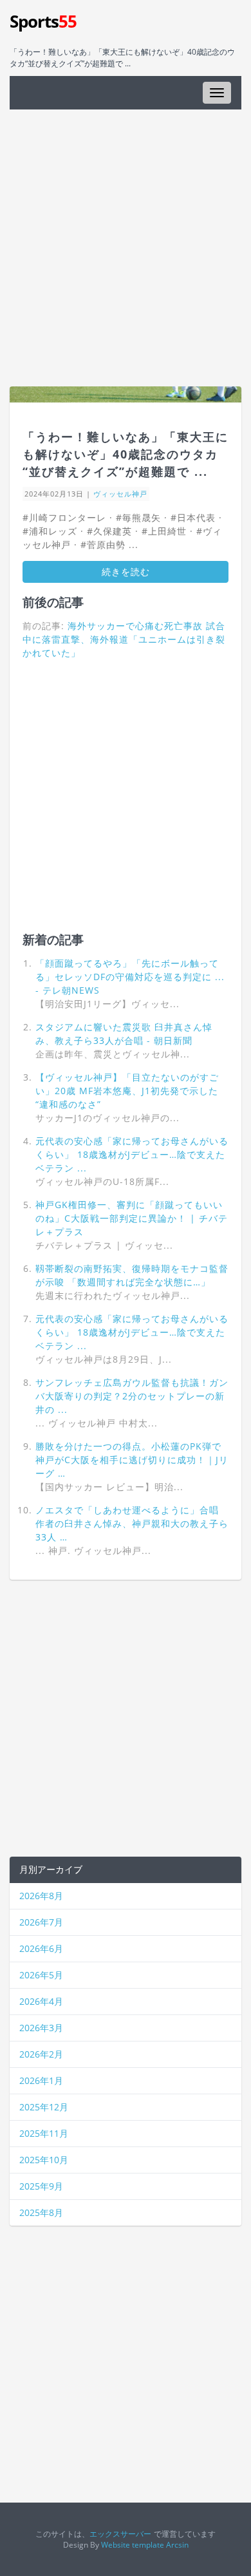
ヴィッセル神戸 (120, 494)
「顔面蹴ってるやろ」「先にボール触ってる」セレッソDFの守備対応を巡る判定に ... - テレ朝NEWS (130, 977)
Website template (133, 2544)
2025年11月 (44, 2133)
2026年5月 (41, 1975)
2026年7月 (41, 1922)
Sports (43, 21)
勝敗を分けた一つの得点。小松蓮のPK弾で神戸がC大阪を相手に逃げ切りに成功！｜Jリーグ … (132, 1460)
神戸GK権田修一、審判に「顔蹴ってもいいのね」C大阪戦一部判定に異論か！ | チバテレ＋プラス (132, 1218)
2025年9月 (41, 2186)
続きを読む (126, 572)
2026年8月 (41, 1896)
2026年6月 (41, 1948)
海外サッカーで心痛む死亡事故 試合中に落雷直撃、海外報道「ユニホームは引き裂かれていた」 (124, 639)
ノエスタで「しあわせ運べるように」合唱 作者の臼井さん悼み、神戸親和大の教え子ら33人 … (132, 1523)
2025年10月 (44, 2160)
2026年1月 (41, 2080)
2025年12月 (44, 2107)
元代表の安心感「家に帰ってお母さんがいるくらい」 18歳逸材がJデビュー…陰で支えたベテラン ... (132, 1154)
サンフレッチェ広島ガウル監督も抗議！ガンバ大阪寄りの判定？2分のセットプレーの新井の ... (132, 1396)
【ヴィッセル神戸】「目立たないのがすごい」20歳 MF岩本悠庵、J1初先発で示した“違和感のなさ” (127, 1091)
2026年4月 (41, 2001)
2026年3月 (41, 2028)
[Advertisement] (126, 248)
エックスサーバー (120, 2533)
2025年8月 (41, 2212)
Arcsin (177, 2544)
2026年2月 (41, 2054)
